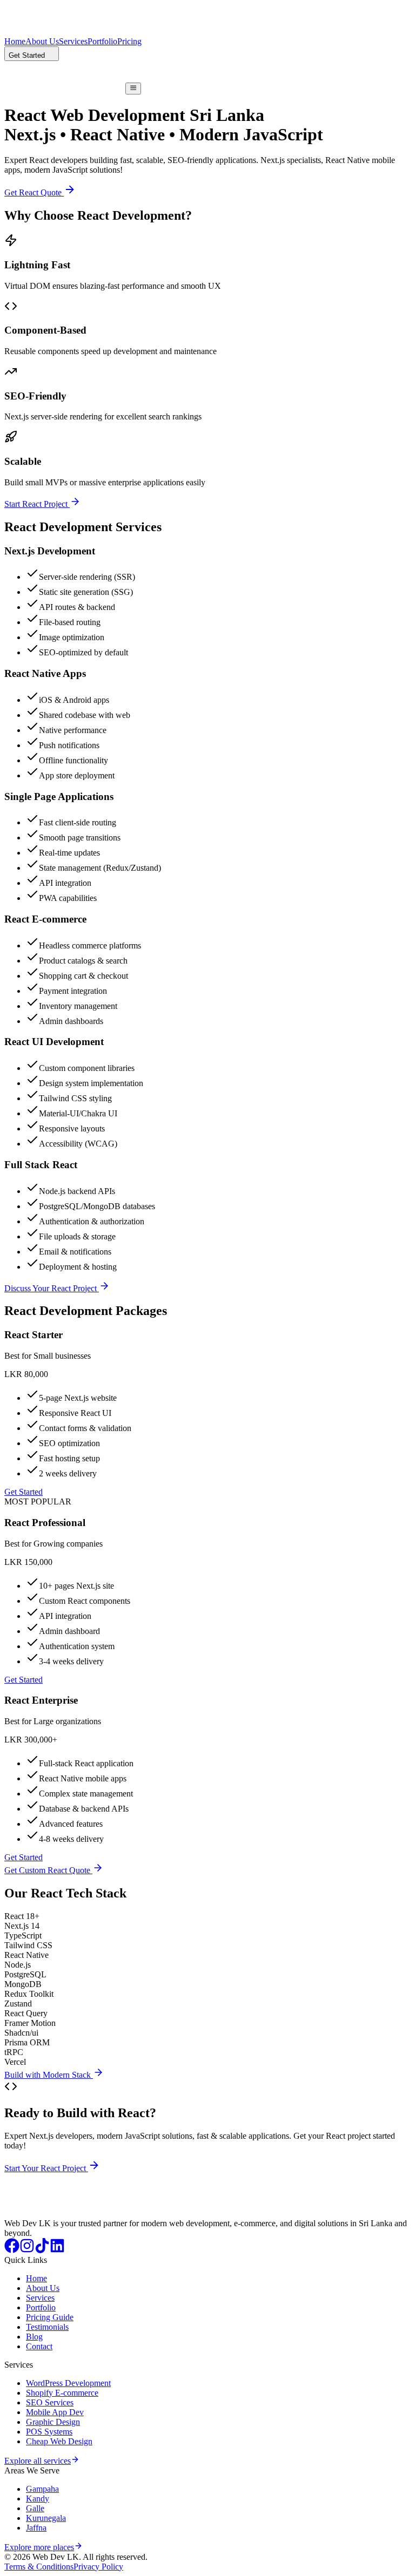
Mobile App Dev (55, 2412)
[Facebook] (12, 2250)
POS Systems (49, 2432)
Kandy (38, 2499)
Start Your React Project (46, 2168)
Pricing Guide (50, 2317)
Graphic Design (53, 2422)
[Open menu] (133, 89)
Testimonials (47, 2327)
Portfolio (102, 41)
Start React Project (37, 504)
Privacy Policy (98, 2567)
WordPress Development (68, 2383)
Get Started (24, 1492)
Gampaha (42, 2489)
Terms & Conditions (39, 2567)
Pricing (129, 41)
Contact (39, 2346)
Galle (35, 2508)
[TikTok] (42, 2250)
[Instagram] (27, 2250)
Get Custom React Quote (48, 1870)
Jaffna (36, 2528)
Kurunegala (46, 2518)
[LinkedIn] (57, 2250)
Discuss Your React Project (52, 1288)
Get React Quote (34, 192)
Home (15, 41)
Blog (34, 2337)
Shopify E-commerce (62, 2393)
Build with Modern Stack (49, 2075)
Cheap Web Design (59, 2441)
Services (73, 41)
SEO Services (50, 2402)
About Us (42, 41)
